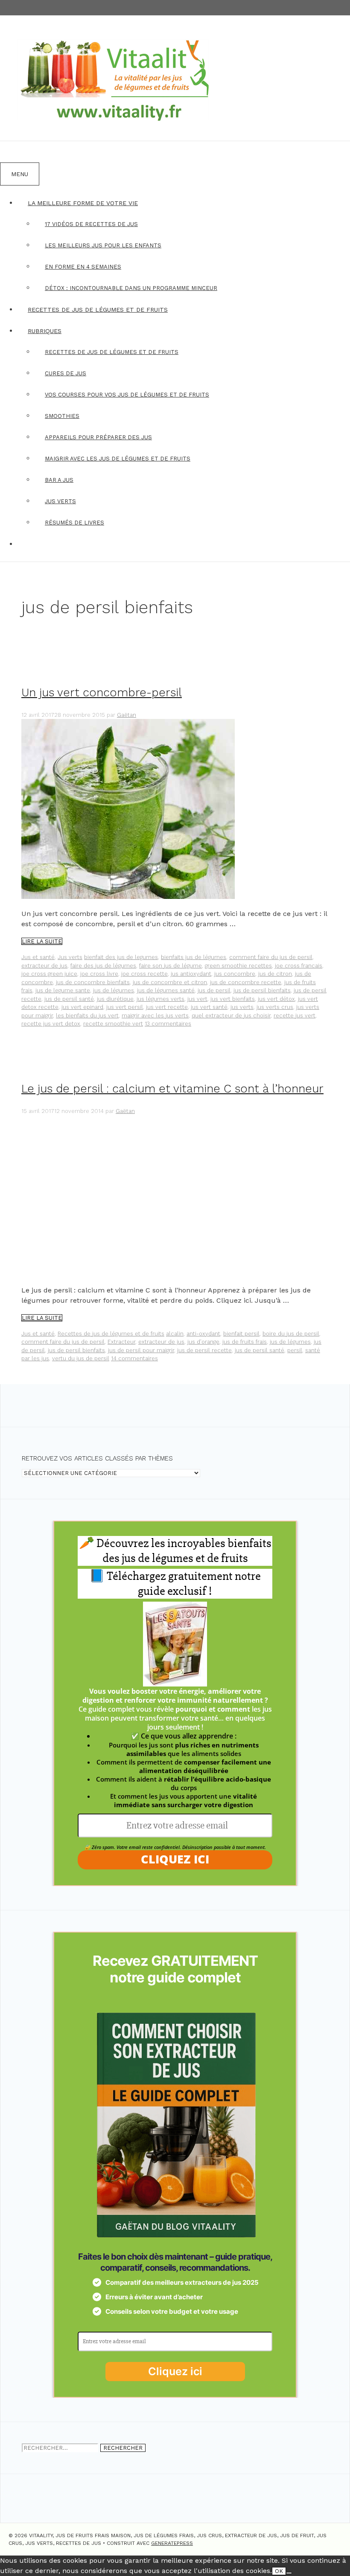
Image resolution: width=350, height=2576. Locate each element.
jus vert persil (125, 1007)
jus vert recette (167, 1007)
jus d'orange (203, 1342)
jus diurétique (115, 999)
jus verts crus (275, 1007)
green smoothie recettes (238, 966)
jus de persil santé (69, 999)
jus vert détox (276, 999)
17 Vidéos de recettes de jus (91, 224)
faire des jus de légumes (103, 966)
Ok (279, 2571)
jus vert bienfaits (233, 999)
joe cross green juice (49, 974)
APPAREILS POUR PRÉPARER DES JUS (98, 437)
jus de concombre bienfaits (93, 982)
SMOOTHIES (62, 416)
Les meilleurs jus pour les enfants (103, 245)
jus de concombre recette (246, 982)
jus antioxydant (191, 974)
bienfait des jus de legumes (121, 957)
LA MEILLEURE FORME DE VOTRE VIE (83, 203)
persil (295, 1350)
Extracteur (121, 1342)
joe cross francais (299, 966)
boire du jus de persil (291, 1334)
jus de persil (214, 990)
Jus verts (70, 957)
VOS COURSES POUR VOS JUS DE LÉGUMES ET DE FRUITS (127, 395)
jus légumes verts (160, 999)
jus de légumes (114, 990)
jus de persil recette (204, 1350)
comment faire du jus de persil (271, 957)
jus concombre (235, 974)
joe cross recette (144, 974)
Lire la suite (42, 941)
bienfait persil (241, 1334)
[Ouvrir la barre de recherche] (11, 152)
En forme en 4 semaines (83, 267)
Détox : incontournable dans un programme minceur (131, 288)
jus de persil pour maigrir (141, 1350)
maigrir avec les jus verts (155, 1016)
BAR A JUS (59, 480)
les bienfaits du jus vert (87, 1016)
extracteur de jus (44, 966)
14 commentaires (134, 1358)
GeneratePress (172, 2543)
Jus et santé (38, 957)
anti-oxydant (203, 1334)
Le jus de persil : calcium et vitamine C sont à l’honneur (172, 1089)
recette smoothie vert (113, 1024)
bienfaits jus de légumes (194, 957)
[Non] (289, 2573)
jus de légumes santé (166, 990)
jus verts (242, 1007)
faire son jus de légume (171, 966)
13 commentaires (168, 1024)
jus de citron (275, 974)
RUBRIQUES (45, 331)
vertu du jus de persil (81, 1358)
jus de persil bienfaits (262, 990)
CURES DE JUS (66, 373)
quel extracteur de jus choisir (231, 1016)
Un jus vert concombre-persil (102, 693)
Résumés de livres (74, 523)
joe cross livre (99, 974)
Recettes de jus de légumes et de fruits (111, 1334)
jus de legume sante (63, 990)
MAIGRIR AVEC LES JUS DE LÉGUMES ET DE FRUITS (118, 459)
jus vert (197, 999)
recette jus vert (295, 1016)
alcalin (175, 1334)
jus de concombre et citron (170, 982)
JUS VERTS (60, 501)
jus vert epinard (82, 1007)
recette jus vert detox (51, 1024)
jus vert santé (209, 1007)
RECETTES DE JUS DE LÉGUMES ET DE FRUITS (98, 310)
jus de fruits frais (245, 1342)
